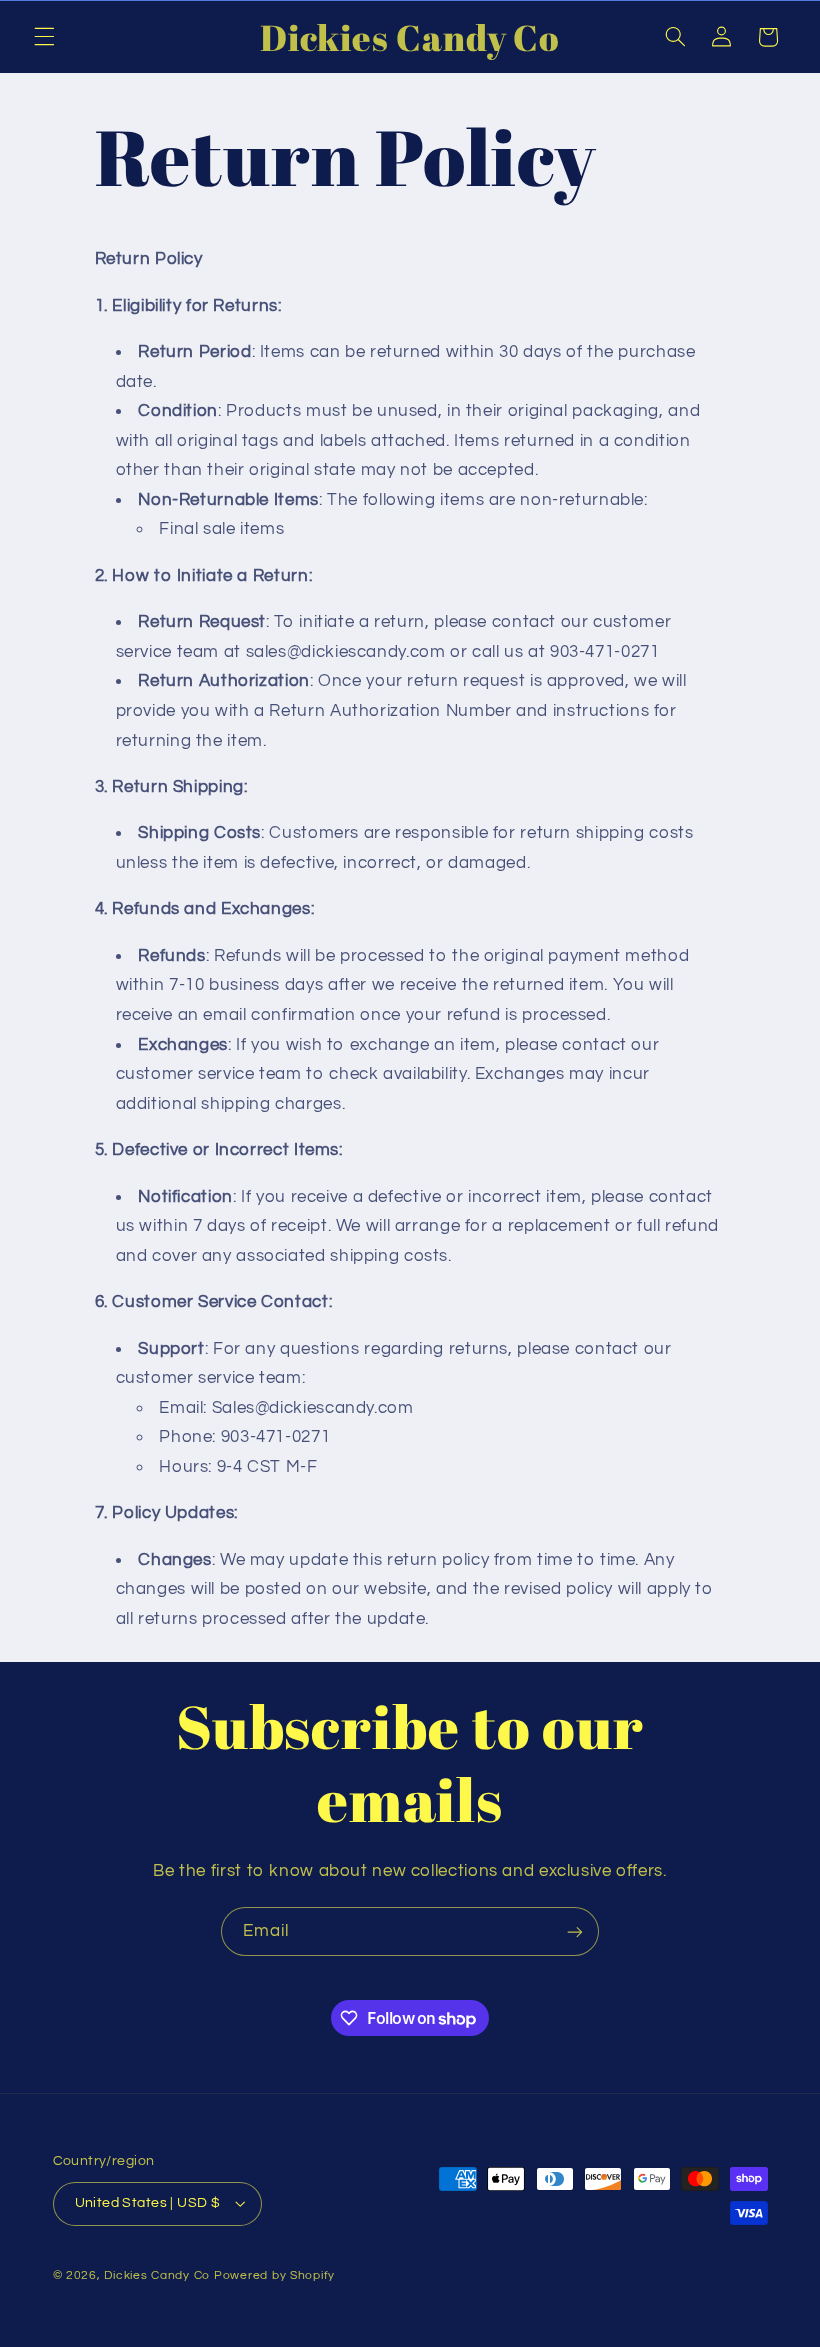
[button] (44, 37)
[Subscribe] (575, 1931)
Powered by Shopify (274, 2275)
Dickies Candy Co (157, 2275)
